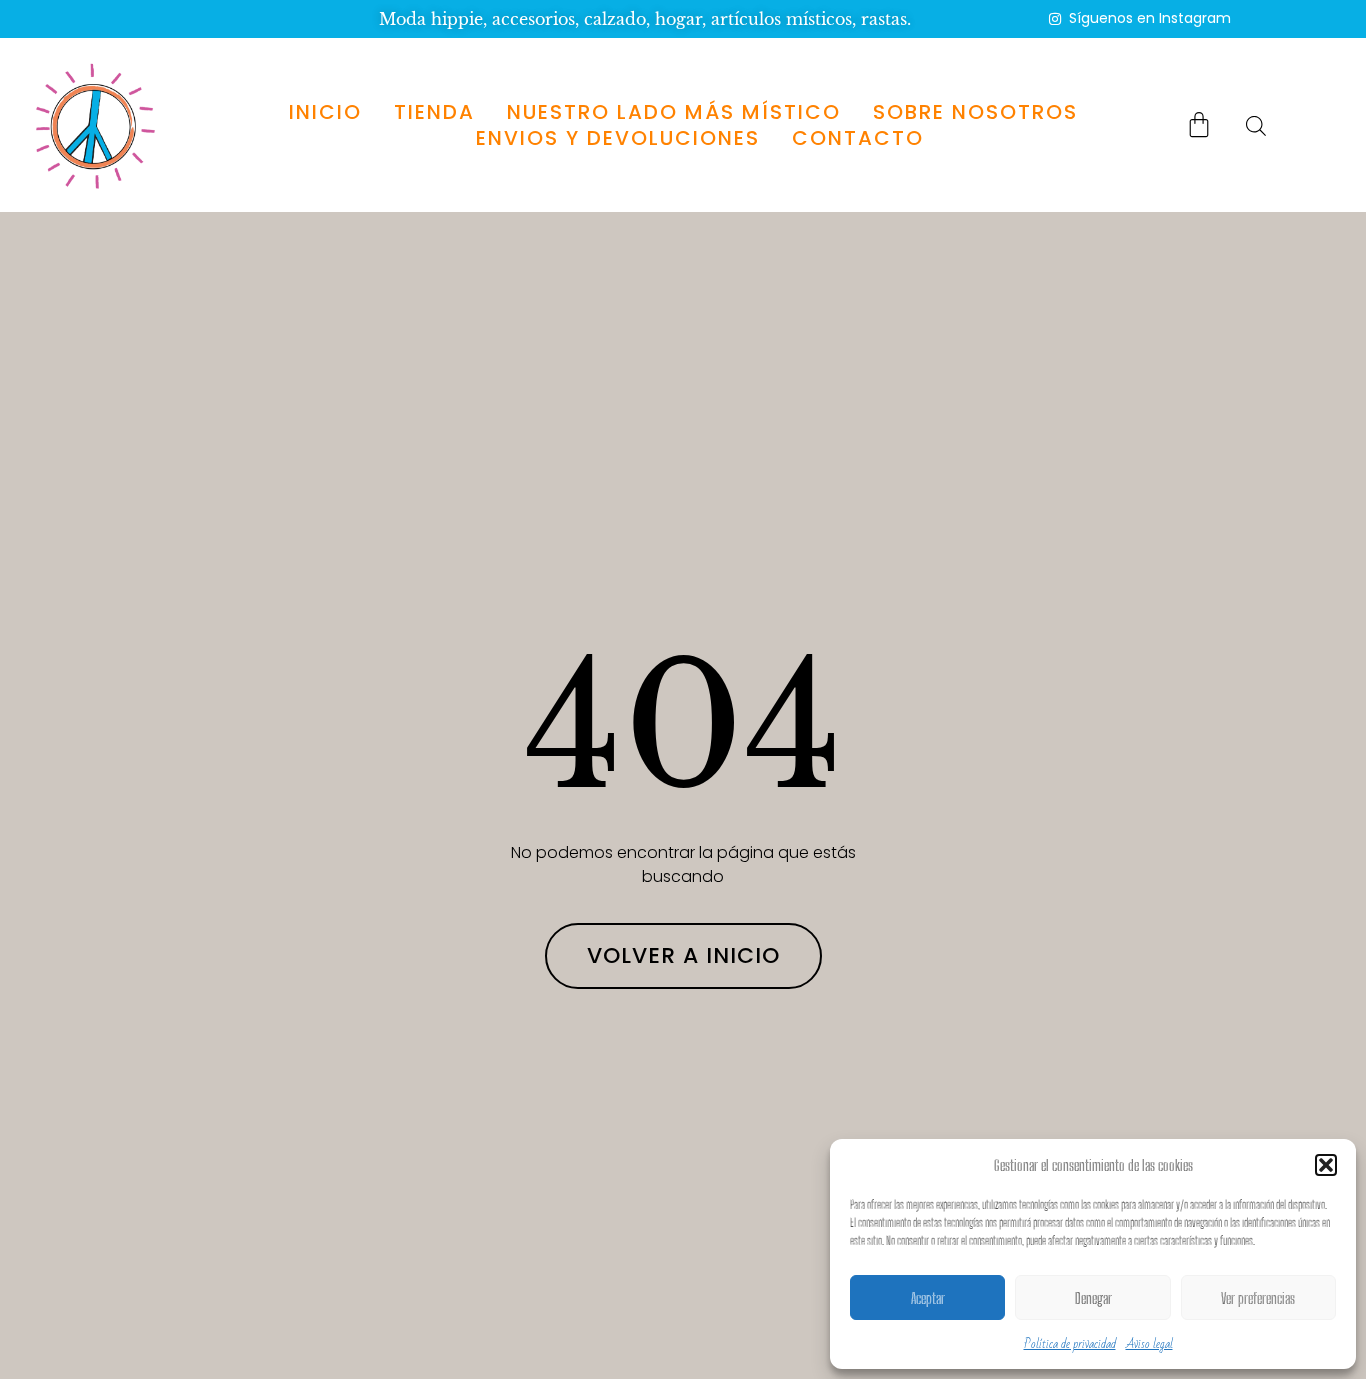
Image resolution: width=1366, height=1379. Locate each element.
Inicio (325, 112)
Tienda (434, 112)
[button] (1326, 1165)
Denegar (1093, 1298)
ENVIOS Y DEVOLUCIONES (618, 138)
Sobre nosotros (975, 112)
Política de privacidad (1070, 1344)
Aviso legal (1149, 1344)
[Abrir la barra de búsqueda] (1256, 125)
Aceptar (928, 1298)
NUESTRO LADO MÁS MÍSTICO (674, 112)
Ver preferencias (1258, 1298)
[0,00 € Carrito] (1199, 124)
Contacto (858, 138)
